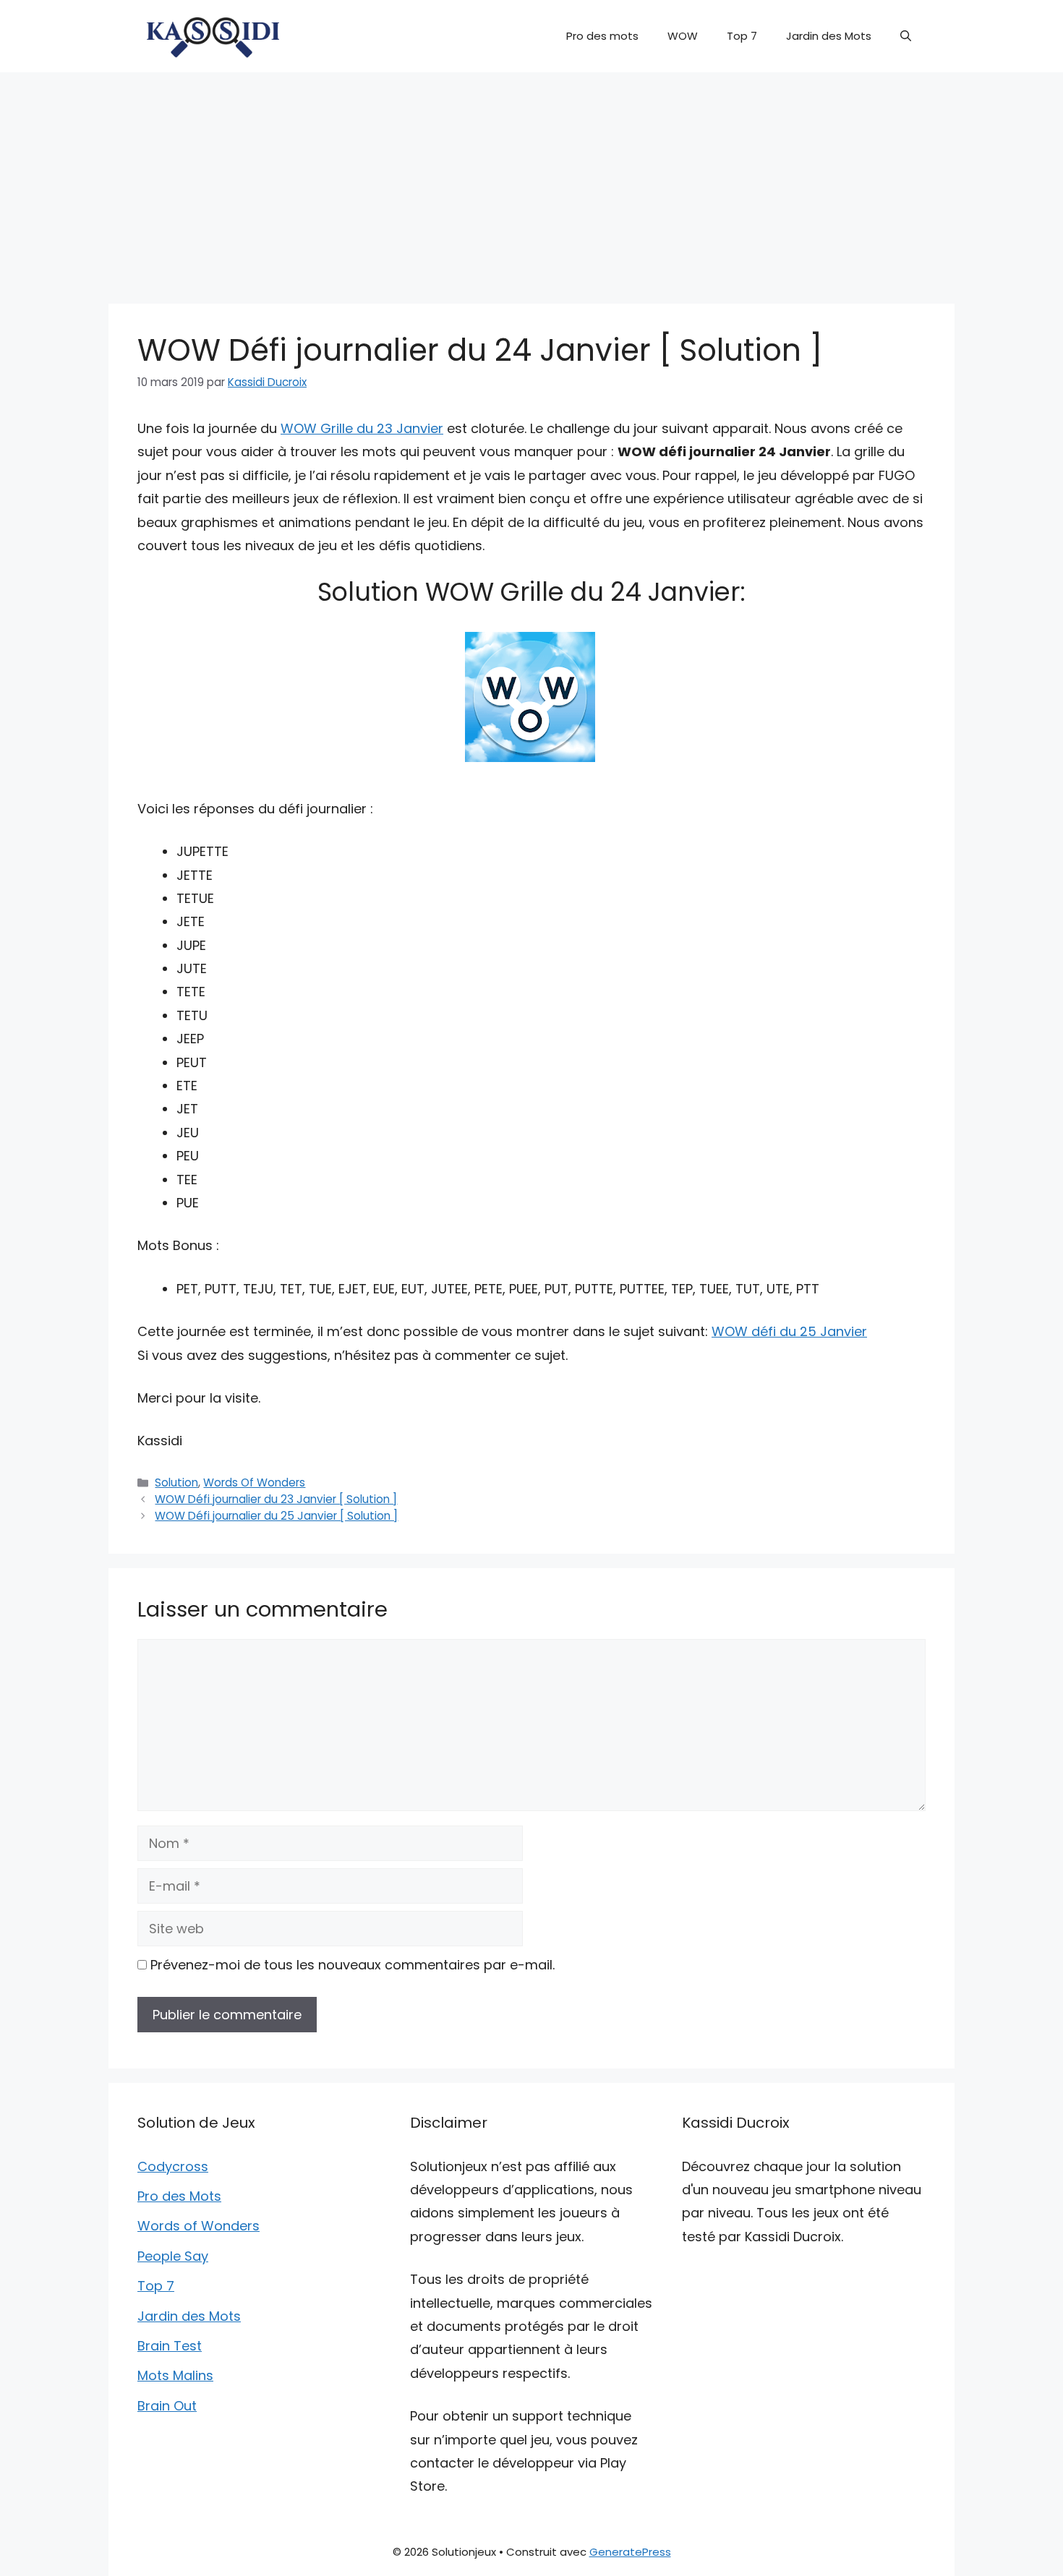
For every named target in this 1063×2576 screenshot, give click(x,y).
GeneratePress (630, 2552)
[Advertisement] (531, 181)
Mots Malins (175, 2375)
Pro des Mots (179, 2196)
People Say (173, 2256)
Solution (176, 1482)
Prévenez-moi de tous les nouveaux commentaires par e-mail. (353, 1965)
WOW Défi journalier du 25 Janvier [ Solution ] (276, 1516)
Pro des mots (602, 36)
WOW (683, 36)
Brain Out (167, 2406)
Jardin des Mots (829, 36)
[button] (906, 36)
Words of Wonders (198, 2226)
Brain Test (170, 2346)
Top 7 (742, 36)
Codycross (173, 2166)
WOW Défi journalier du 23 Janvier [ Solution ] (276, 1499)
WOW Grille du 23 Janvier (362, 428)
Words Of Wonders (254, 1482)
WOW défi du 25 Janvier (789, 1331)
